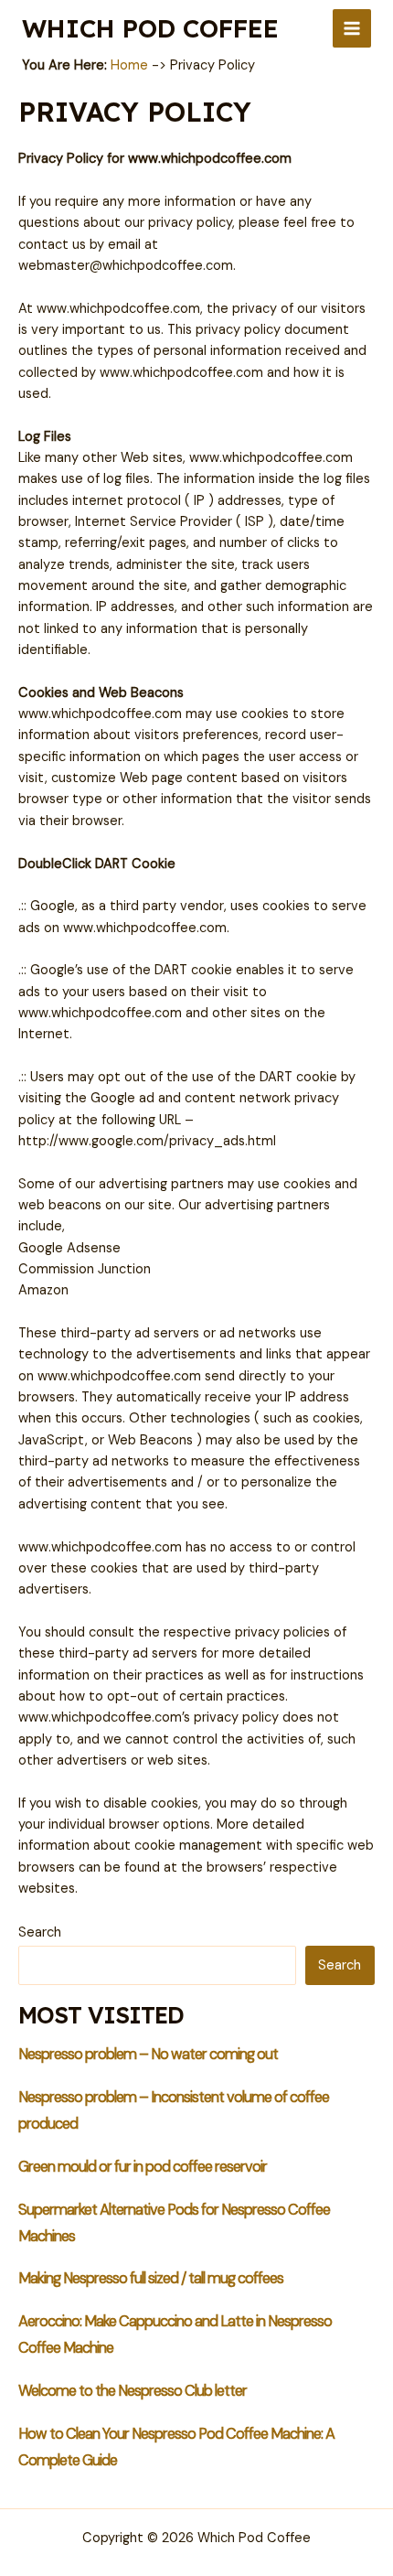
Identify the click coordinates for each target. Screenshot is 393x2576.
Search (40, 1932)
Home (129, 65)
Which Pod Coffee (150, 28)
